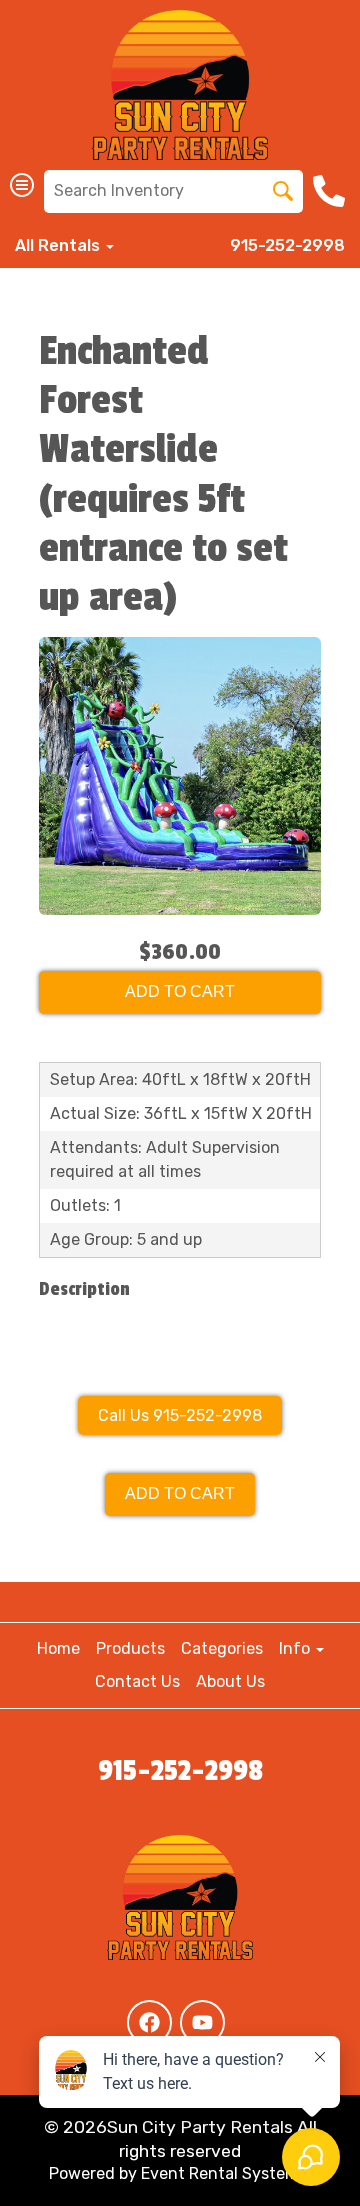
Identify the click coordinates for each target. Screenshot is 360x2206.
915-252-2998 (287, 245)
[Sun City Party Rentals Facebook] (149, 2022)
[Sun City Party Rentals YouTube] (202, 2022)
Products (130, 1648)
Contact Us (137, 1681)
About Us (230, 1681)
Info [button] (296, 1648)
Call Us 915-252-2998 (180, 1415)
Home (58, 1648)
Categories (222, 1648)
